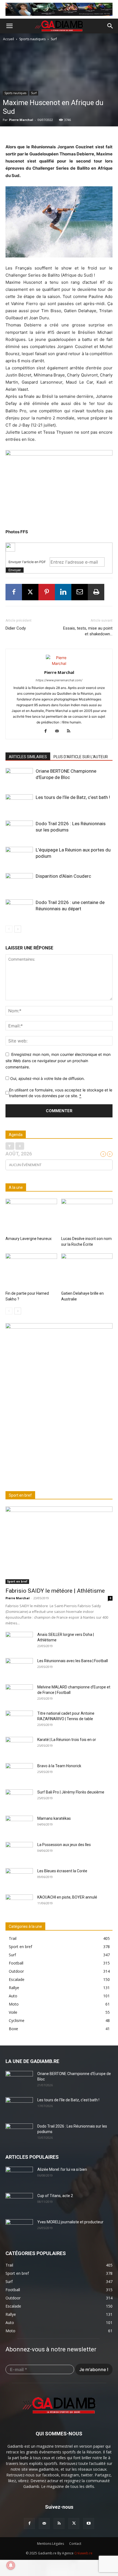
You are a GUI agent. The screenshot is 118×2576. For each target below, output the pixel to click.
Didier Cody (16, 628)
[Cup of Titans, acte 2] (19, 2203)
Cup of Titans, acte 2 (55, 2196)
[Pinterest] (47, 592)
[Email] (80, 592)
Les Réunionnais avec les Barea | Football (73, 1661)
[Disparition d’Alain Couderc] (19, 883)
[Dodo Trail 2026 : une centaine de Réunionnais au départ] (19, 909)
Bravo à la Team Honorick (59, 1766)
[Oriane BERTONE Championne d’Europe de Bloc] (19, 777)
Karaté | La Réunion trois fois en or (67, 1740)
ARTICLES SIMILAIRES (28, 757)
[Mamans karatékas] (19, 1825)
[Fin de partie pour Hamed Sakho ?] (31, 1271)
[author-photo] (59, 663)
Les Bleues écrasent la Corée (62, 1871)
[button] (9, 26)
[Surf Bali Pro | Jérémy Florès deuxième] (19, 1799)
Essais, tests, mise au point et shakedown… (88, 631)
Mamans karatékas (54, 1818)
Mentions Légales (50, 2544)
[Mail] (59, 731)
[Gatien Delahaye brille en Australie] (87, 1271)
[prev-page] (9, 929)
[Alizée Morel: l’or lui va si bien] (19, 2176)
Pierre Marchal (21, 120)
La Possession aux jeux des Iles (64, 1845)
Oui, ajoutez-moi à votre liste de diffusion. (47, 1078)
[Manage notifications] (11, 2565)
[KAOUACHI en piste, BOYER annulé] (19, 1904)
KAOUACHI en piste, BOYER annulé (67, 1897)
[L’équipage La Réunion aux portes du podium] (19, 856)
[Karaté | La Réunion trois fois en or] (19, 1746)
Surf (54, 39)
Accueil (9, 39)
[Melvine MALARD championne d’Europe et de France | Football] (19, 1694)
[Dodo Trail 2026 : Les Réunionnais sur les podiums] (19, 830)
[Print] (96, 592)
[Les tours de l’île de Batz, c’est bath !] (19, 804)
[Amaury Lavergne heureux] (31, 1216)
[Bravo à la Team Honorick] (19, 1773)
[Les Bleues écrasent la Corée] (19, 1878)
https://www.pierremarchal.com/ (59, 680)
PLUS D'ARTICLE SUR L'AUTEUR (81, 757)
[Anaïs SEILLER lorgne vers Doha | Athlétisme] (19, 1641)
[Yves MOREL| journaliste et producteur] (19, 2229)
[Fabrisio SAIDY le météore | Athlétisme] (59, 1545)
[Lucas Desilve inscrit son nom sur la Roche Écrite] (87, 1216)
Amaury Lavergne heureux (29, 1239)
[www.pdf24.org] (59, 547)
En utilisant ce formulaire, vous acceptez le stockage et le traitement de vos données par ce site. (61, 1093)
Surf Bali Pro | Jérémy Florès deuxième (71, 1792)
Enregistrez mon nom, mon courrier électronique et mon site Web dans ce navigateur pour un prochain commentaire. (58, 1060)
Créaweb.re (83, 2553)
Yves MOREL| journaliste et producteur (70, 2222)
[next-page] (18, 929)
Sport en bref (17, 1581)
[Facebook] (14, 592)
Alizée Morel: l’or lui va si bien (62, 2169)
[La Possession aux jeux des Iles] (19, 1851)
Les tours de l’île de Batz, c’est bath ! (73, 797)
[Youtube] (89, 2523)
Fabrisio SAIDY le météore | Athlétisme (55, 1591)
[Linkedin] (63, 592)
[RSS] (71, 731)
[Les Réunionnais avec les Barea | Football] (19, 1668)
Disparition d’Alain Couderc (63, 876)
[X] (30, 592)
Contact (75, 2544)
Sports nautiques (32, 39)
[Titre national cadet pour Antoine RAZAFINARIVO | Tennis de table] (19, 1720)
